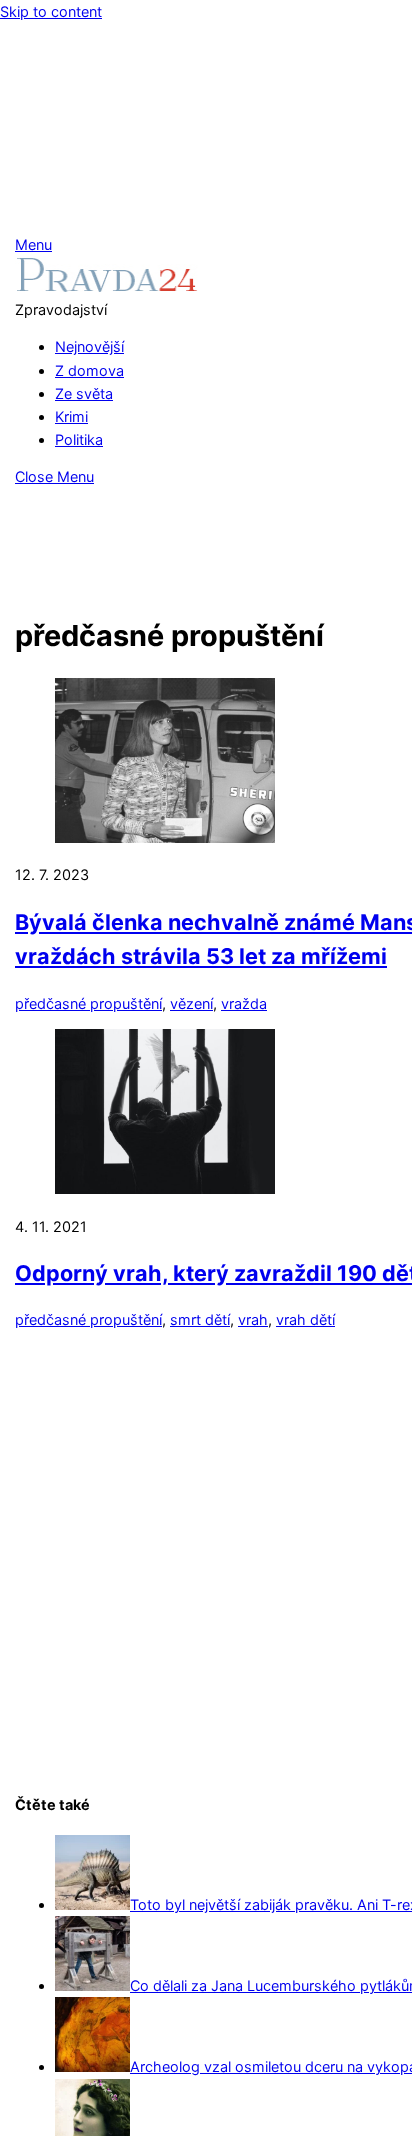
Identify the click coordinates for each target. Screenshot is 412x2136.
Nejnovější (89, 346)
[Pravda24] (106, 286)
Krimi (71, 416)
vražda (244, 1003)
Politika (79, 439)
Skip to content (51, 11)
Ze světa (84, 393)
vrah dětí (305, 1319)
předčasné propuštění (88, 1003)
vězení (191, 1003)
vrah (253, 1319)
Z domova (89, 370)
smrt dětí (200, 1319)
